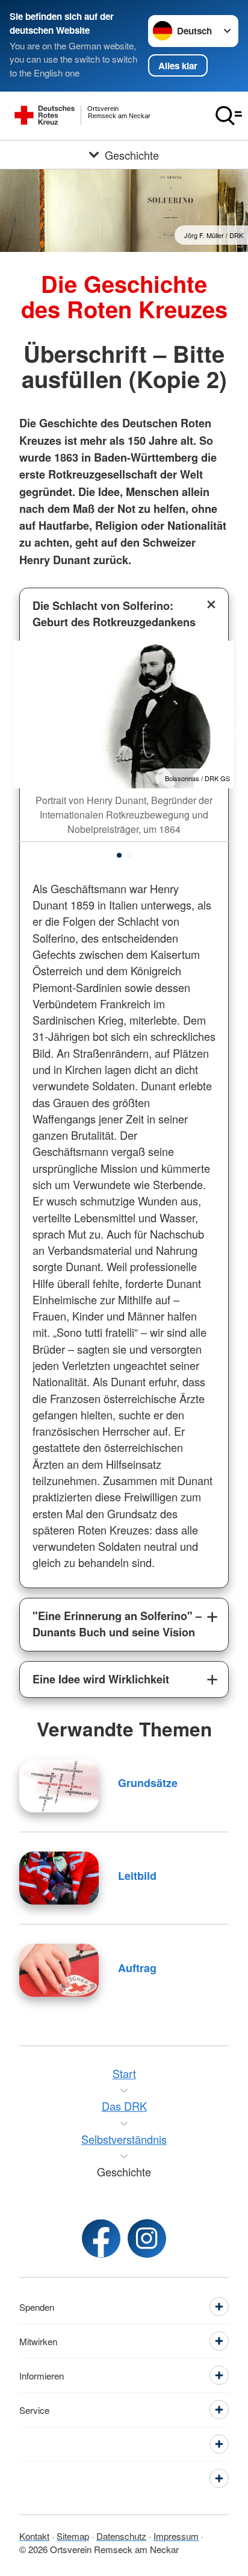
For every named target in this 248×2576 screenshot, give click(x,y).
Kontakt (34, 2536)
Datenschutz (121, 2536)
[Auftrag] (59, 1970)
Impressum (176, 2536)
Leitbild (137, 1876)
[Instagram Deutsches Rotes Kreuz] (147, 2238)
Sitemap (73, 2536)
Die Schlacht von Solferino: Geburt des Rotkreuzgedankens (114, 614)
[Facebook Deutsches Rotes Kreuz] (101, 2238)
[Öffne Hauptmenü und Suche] (229, 116)
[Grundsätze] (59, 1786)
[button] (119, 855)
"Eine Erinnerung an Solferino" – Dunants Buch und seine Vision (117, 1624)
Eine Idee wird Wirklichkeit (101, 1679)
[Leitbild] (59, 1878)
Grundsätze (148, 1783)
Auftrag (137, 1968)
